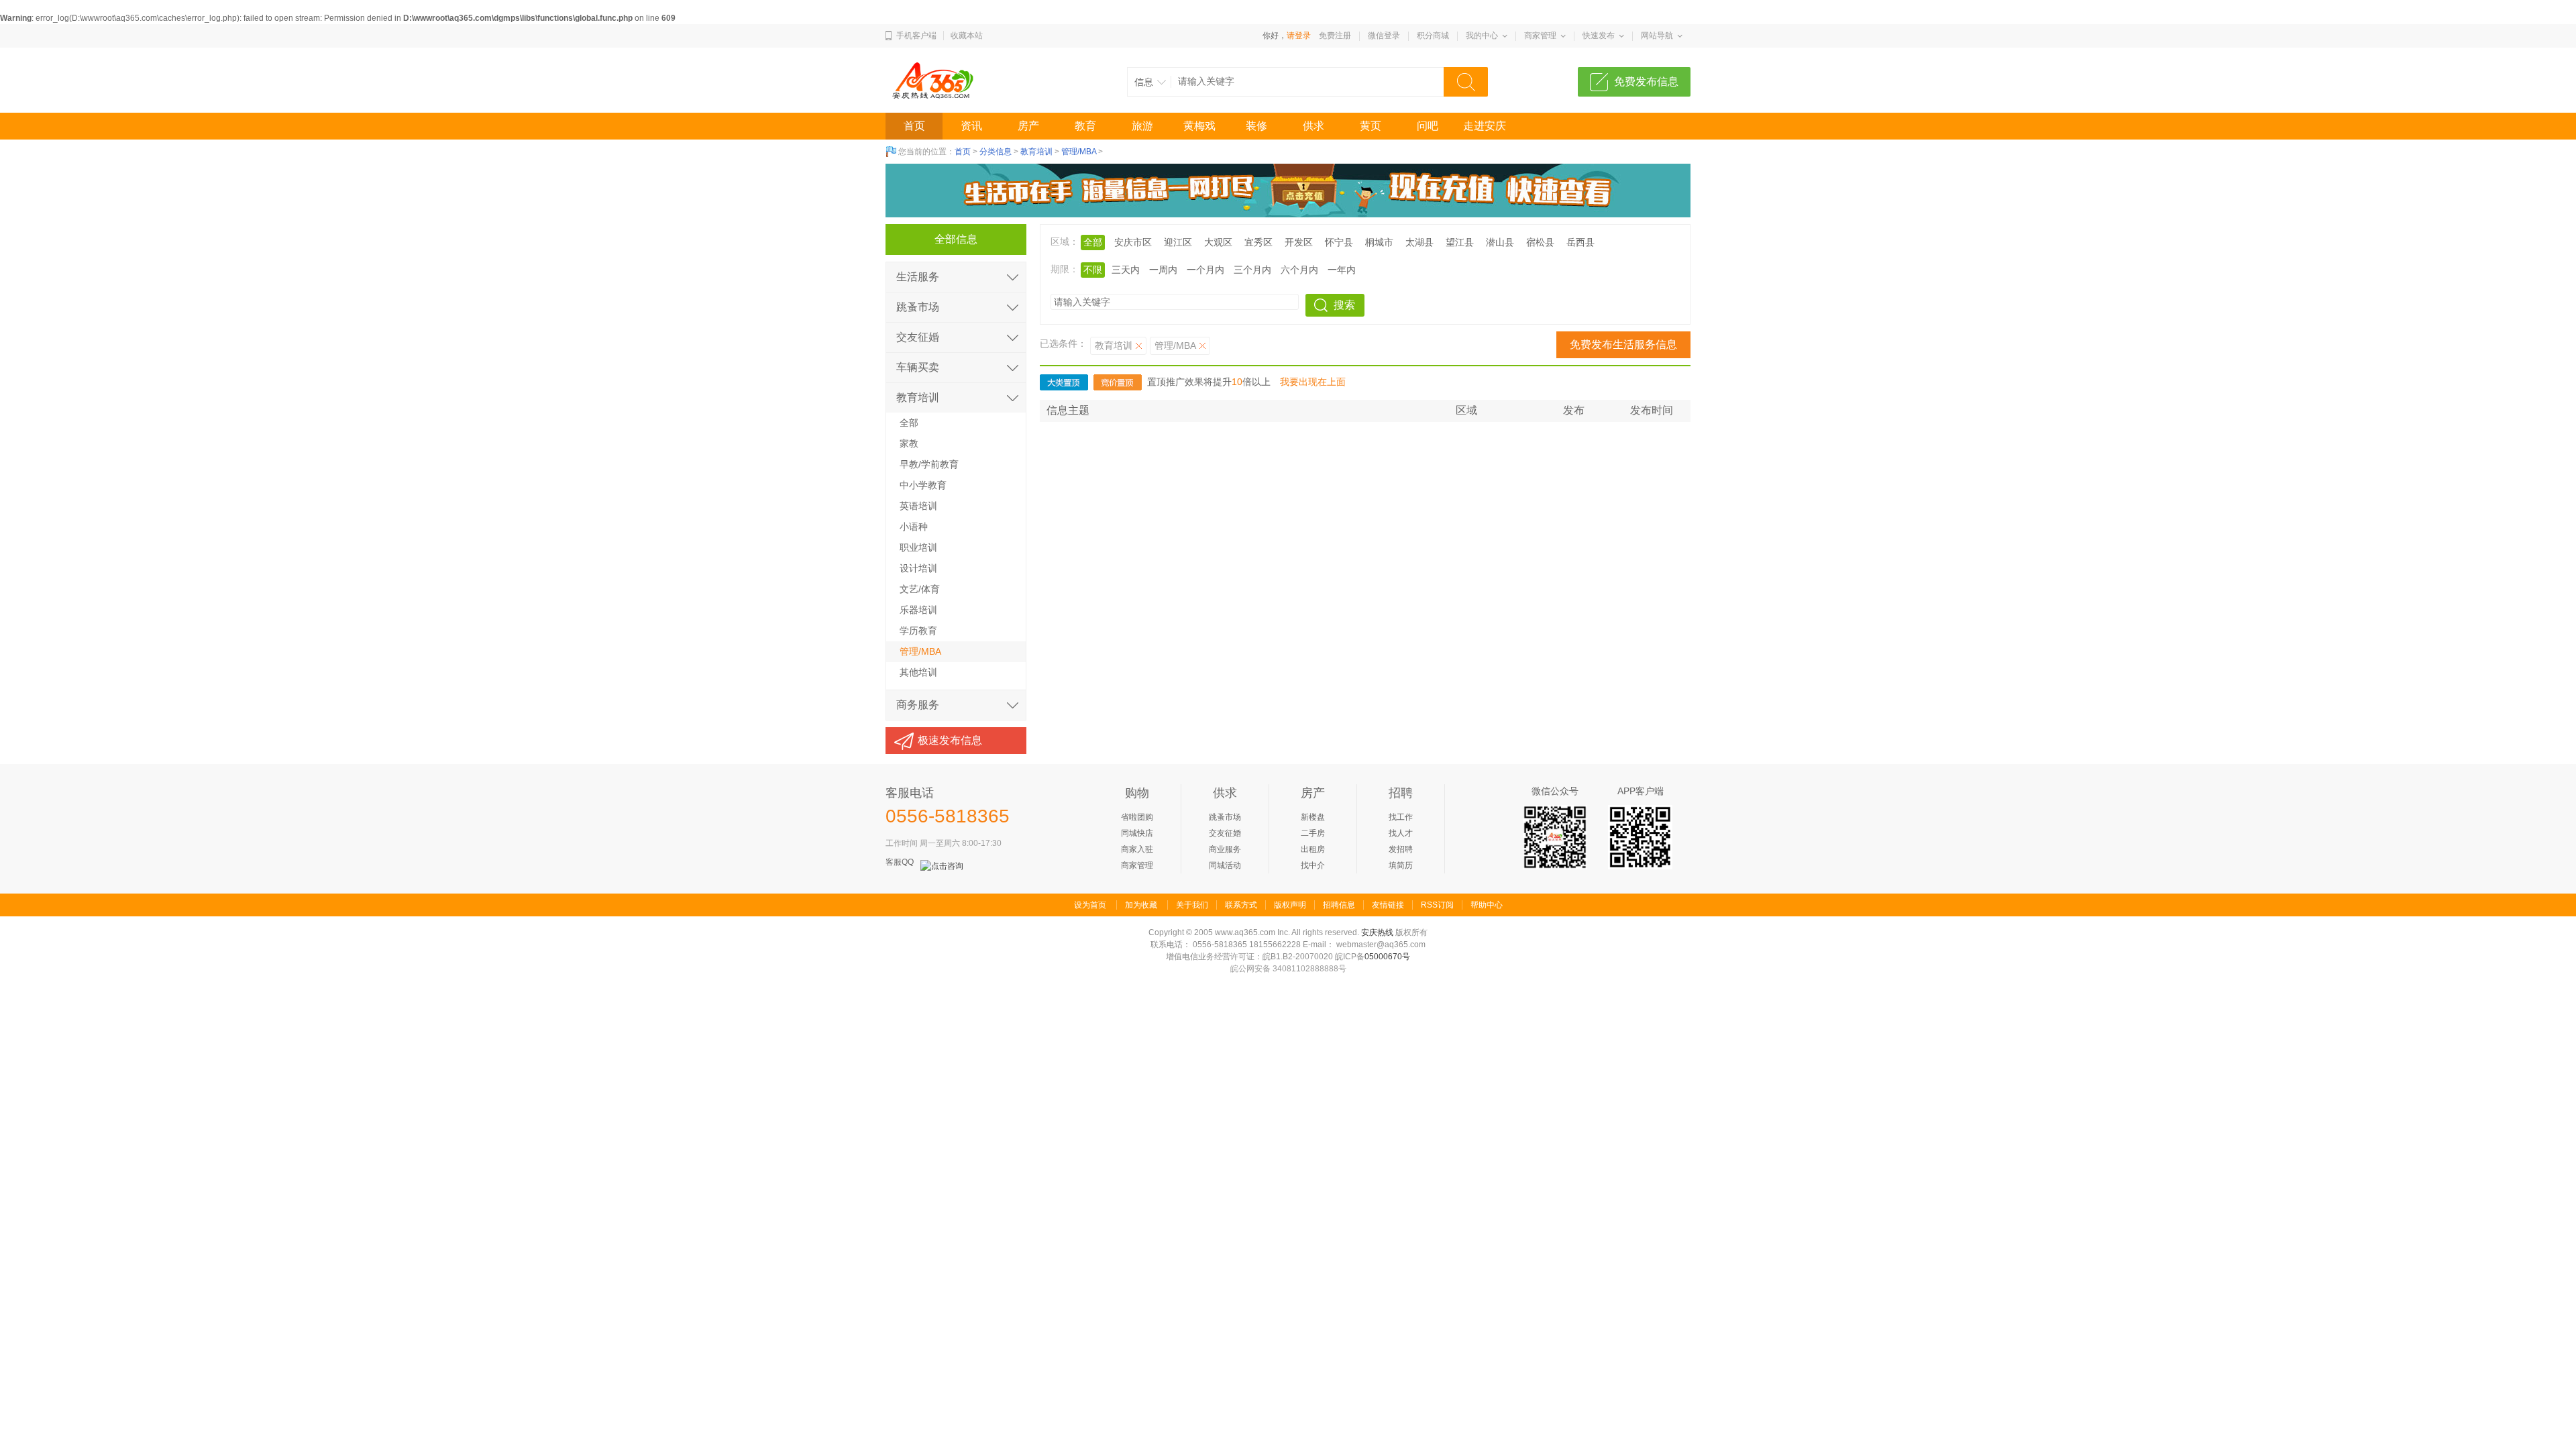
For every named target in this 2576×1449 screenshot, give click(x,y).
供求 (1313, 126)
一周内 (1163, 270)
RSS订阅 (1437, 905)
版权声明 (1290, 905)
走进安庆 (1485, 126)
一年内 (1342, 270)
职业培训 (918, 547)
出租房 (1313, 849)
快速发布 (1599, 36)
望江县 (1460, 242)
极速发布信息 (950, 740)
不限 (1093, 270)
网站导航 (1657, 36)
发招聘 (1401, 849)
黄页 (1371, 126)
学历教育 (918, 631)
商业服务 (1225, 849)
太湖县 (1419, 242)
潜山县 (1500, 242)
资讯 (971, 126)
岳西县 (1580, 242)
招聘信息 (1339, 905)
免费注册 (1335, 36)
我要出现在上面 (1313, 382)
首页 (914, 126)
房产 (1028, 126)
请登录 (1299, 36)
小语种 (914, 527)
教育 (1085, 126)
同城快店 (1137, 833)
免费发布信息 (1646, 82)
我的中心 (1482, 36)
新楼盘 (1313, 817)
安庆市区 (1133, 242)
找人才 (1401, 833)
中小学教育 (923, 485)
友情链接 (1388, 905)
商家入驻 (1137, 849)
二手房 (1313, 833)
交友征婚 (918, 337)
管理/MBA (1079, 152)
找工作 (1401, 817)
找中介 (1313, 865)
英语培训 (918, 506)
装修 (1256, 126)
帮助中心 (1487, 905)
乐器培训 (918, 610)
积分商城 (1433, 36)
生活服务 (918, 277)
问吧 (1428, 126)
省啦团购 (1137, 817)
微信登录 (1384, 36)
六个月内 (1299, 270)
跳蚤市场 (918, 307)
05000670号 (1387, 957)
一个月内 (1205, 270)
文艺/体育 (920, 589)
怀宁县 (1339, 242)
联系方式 (1241, 905)
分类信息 (996, 152)
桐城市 (1379, 242)
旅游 (1142, 126)
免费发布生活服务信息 (1623, 344)
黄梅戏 (1199, 126)
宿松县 (1540, 242)
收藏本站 (967, 36)
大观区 (1218, 242)
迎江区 (1178, 242)
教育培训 (1036, 152)
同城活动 (1225, 865)
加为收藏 (1141, 905)
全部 (909, 423)
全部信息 (956, 239)
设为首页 (1090, 905)
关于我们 (1192, 905)
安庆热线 (1377, 932)
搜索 (1344, 305)
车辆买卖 (918, 367)
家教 (909, 443)
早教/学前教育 (929, 464)
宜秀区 (1258, 242)
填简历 (1401, 865)
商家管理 (1540, 36)
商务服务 (918, 705)
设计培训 (918, 568)
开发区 (1299, 242)
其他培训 (918, 672)
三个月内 (1252, 270)
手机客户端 (916, 36)
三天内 (1126, 270)
